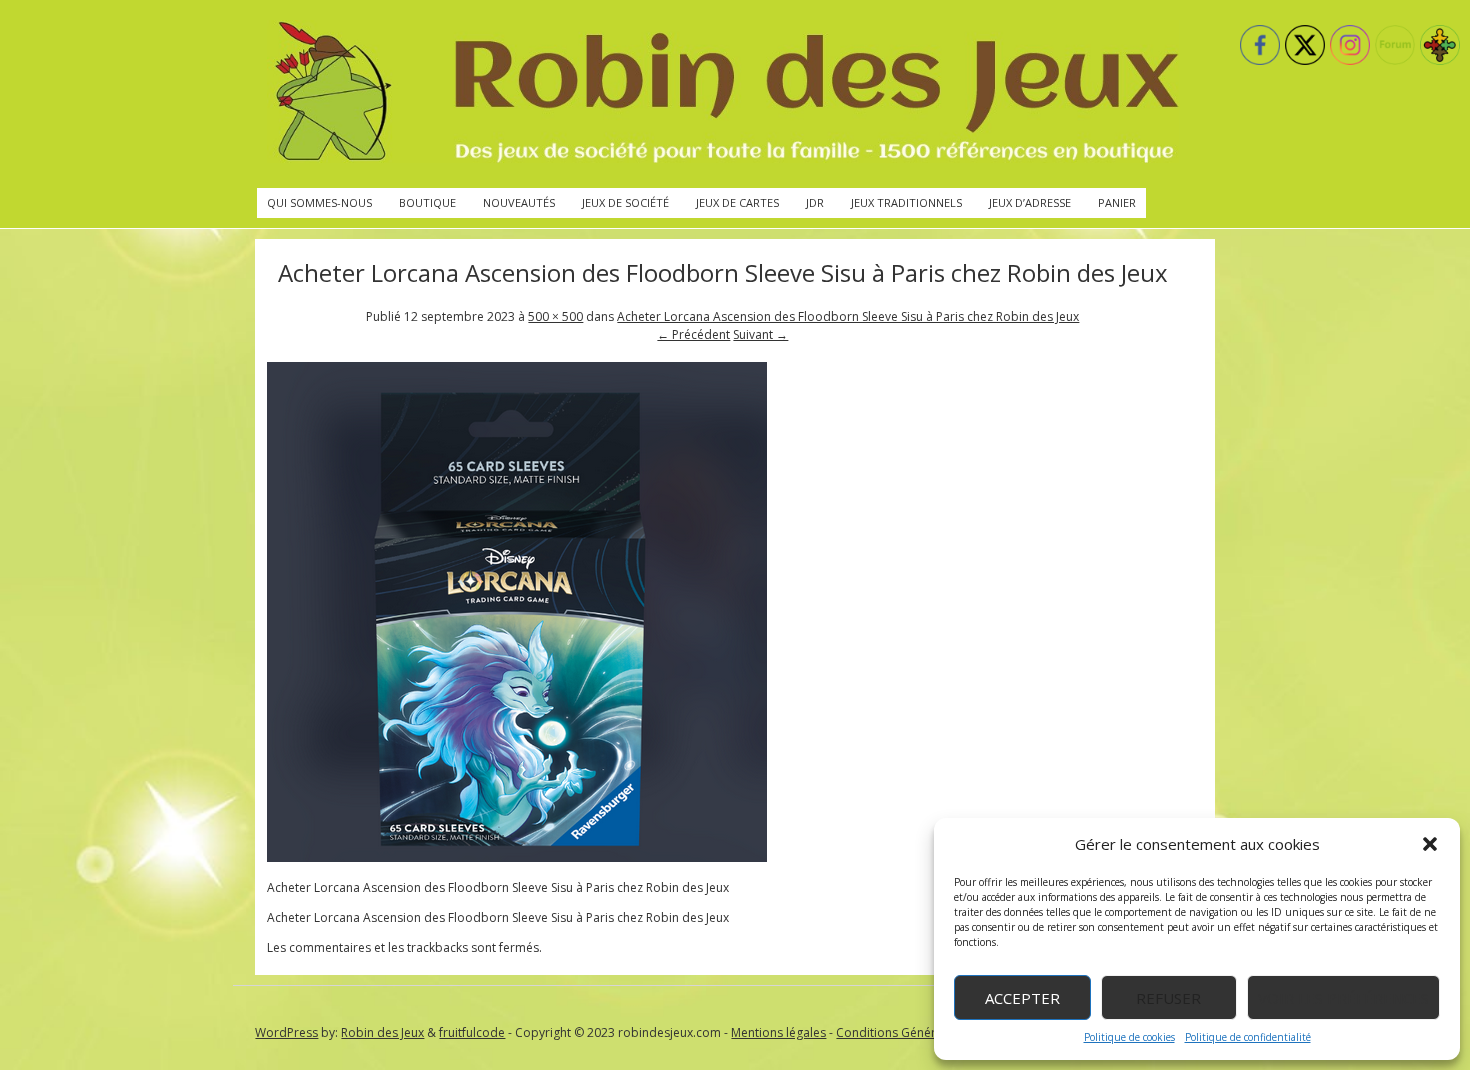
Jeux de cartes (737, 202)
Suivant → (760, 334)
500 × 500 (555, 316)
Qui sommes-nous (319, 202)
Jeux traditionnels (906, 202)
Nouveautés (519, 202)
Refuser (1168, 998)
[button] (1430, 844)
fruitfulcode (472, 1032)
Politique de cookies (1129, 1037)
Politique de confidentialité (1248, 1037)
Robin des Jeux (382, 1032)
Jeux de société (625, 202)
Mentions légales (778, 1032)
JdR (815, 202)
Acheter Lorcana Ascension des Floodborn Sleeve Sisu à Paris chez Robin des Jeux (848, 316)
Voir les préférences (1343, 998)
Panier (1117, 202)
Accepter (1022, 998)
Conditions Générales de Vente (924, 1032)
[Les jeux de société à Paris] (723, 94)
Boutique (427, 202)
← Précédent (693, 334)
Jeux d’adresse (1030, 202)
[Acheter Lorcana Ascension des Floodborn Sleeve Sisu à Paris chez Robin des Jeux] (517, 857)
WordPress (286, 1032)
